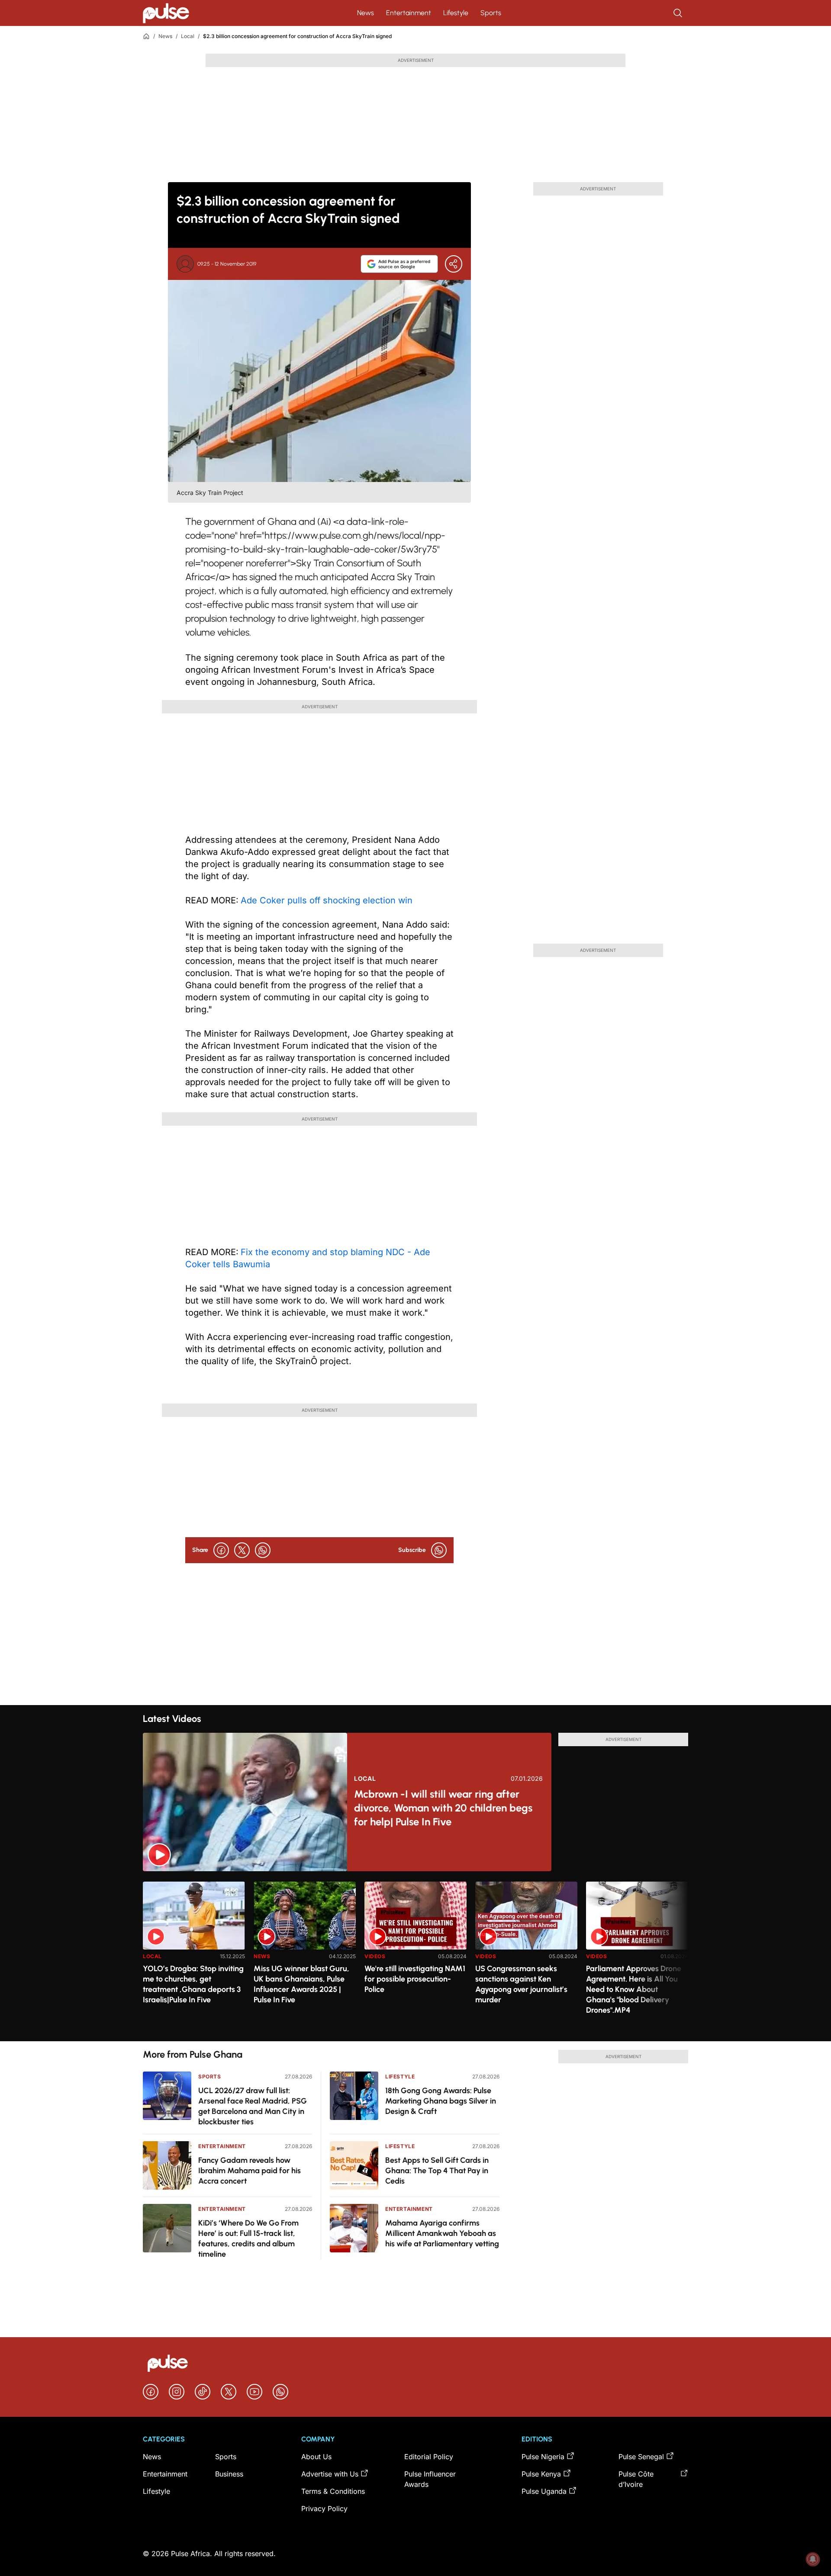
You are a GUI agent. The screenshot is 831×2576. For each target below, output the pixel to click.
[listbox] (415, 1956)
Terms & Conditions (333, 2491)
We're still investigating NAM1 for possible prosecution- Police (415, 1979)
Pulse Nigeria (543, 2457)
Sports (491, 13)
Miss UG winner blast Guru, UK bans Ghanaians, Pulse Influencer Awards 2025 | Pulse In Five (301, 1984)
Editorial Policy (429, 2457)
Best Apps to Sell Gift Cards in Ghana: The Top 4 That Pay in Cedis (437, 2171)
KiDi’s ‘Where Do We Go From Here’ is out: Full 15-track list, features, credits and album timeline (248, 2239)
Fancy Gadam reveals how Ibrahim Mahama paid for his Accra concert (250, 2171)
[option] (194, 1958)
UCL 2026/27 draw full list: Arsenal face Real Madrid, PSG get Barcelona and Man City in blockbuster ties (253, 2106)
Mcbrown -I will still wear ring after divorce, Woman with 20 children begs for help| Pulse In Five (443, 1808)
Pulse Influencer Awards (430, 2479)
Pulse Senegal (641, 2457)
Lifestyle (456, 13)
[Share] (454, 264)
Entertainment (409, 13)
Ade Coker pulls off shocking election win (327, 900)
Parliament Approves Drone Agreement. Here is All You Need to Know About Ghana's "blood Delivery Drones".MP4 (634, 1989)
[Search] (679, 13)
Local (188, 36)
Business (229, 2474)
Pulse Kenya (541, 2474)
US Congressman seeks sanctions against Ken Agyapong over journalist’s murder (521, 1984)
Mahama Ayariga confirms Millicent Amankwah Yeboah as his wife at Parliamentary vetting (442, 2233)
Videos (375, 1956)
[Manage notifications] (813, 2559)
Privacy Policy (324, 2509)
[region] (415, 1956)
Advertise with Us (330, 2474)
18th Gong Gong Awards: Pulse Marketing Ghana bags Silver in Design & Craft (441, 2101)
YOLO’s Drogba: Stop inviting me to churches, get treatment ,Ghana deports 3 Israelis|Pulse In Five (193, 1984)
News (366, 13)
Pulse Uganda (544, 2491)
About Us (316, 2457)
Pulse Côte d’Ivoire (636, 2479)
